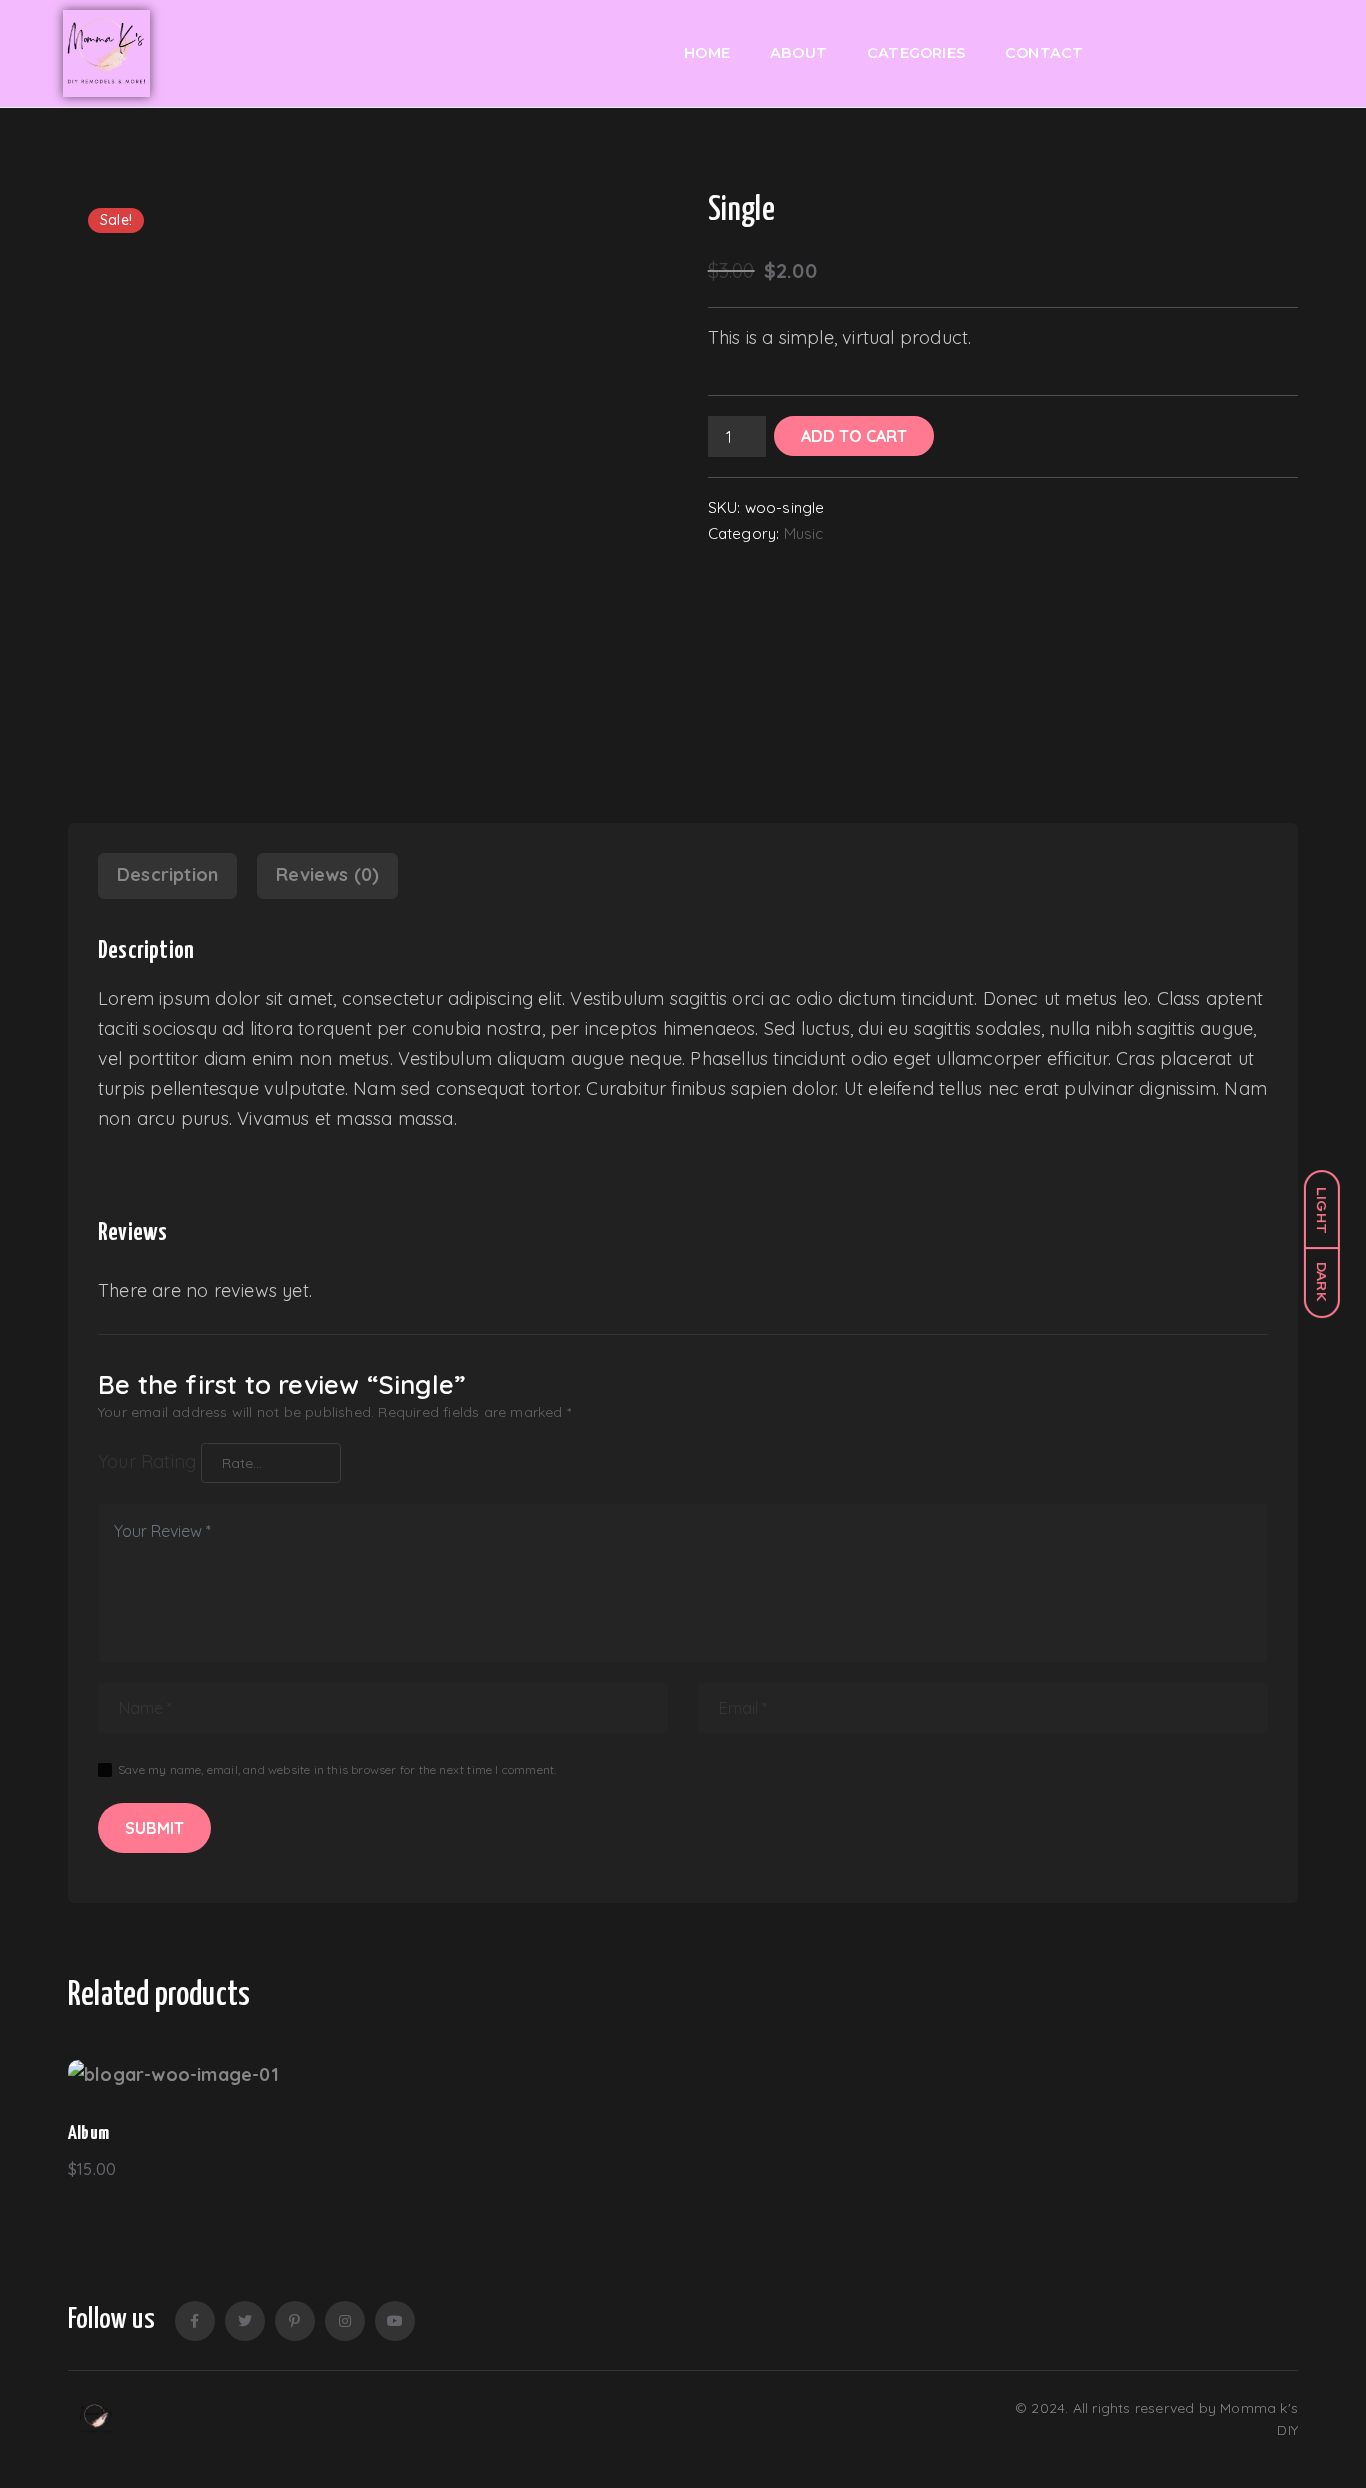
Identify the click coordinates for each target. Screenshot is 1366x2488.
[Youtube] (395, 2321)
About (798, 53)
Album (88, 2133)
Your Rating (147, 1461)
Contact (1044, 53)
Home (707, 53)
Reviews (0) (327, 874)
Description (167, 874)
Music (804, 533)
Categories (916, 53)
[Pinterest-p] (295, 2321)
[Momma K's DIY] (96, 2419)
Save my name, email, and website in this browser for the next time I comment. (337, 1769)
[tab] (167, 876)
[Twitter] (245, 2321)
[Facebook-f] (195, 2321)
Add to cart (854, 436)
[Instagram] (345, 2321)
